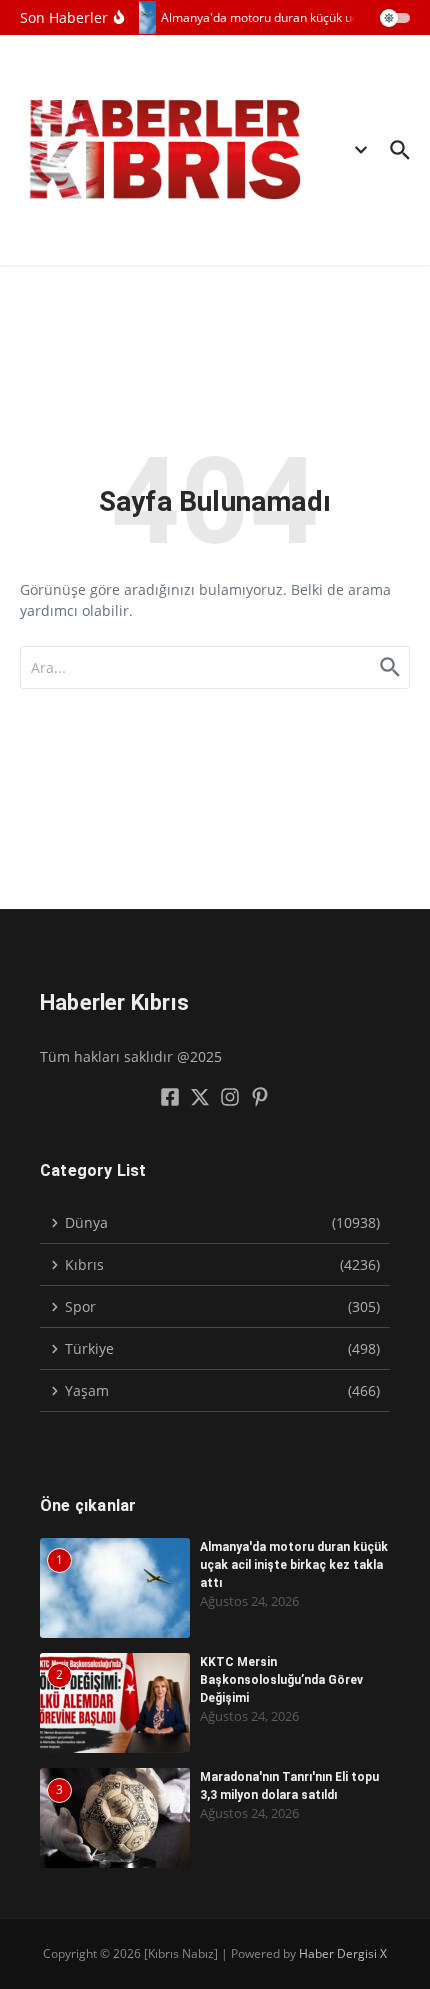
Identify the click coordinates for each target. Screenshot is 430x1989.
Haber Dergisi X (343, 1953)
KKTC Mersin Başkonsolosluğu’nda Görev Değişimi (281, 1680)
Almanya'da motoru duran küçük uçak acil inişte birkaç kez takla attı (294, 1565)
